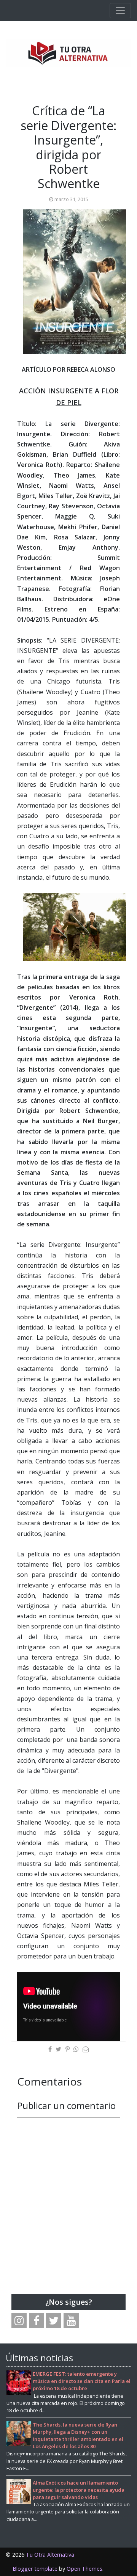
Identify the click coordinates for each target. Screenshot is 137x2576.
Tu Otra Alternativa (50, 2555)
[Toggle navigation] (120, 11)
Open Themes (84, 2569)
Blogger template (35, 2569)
